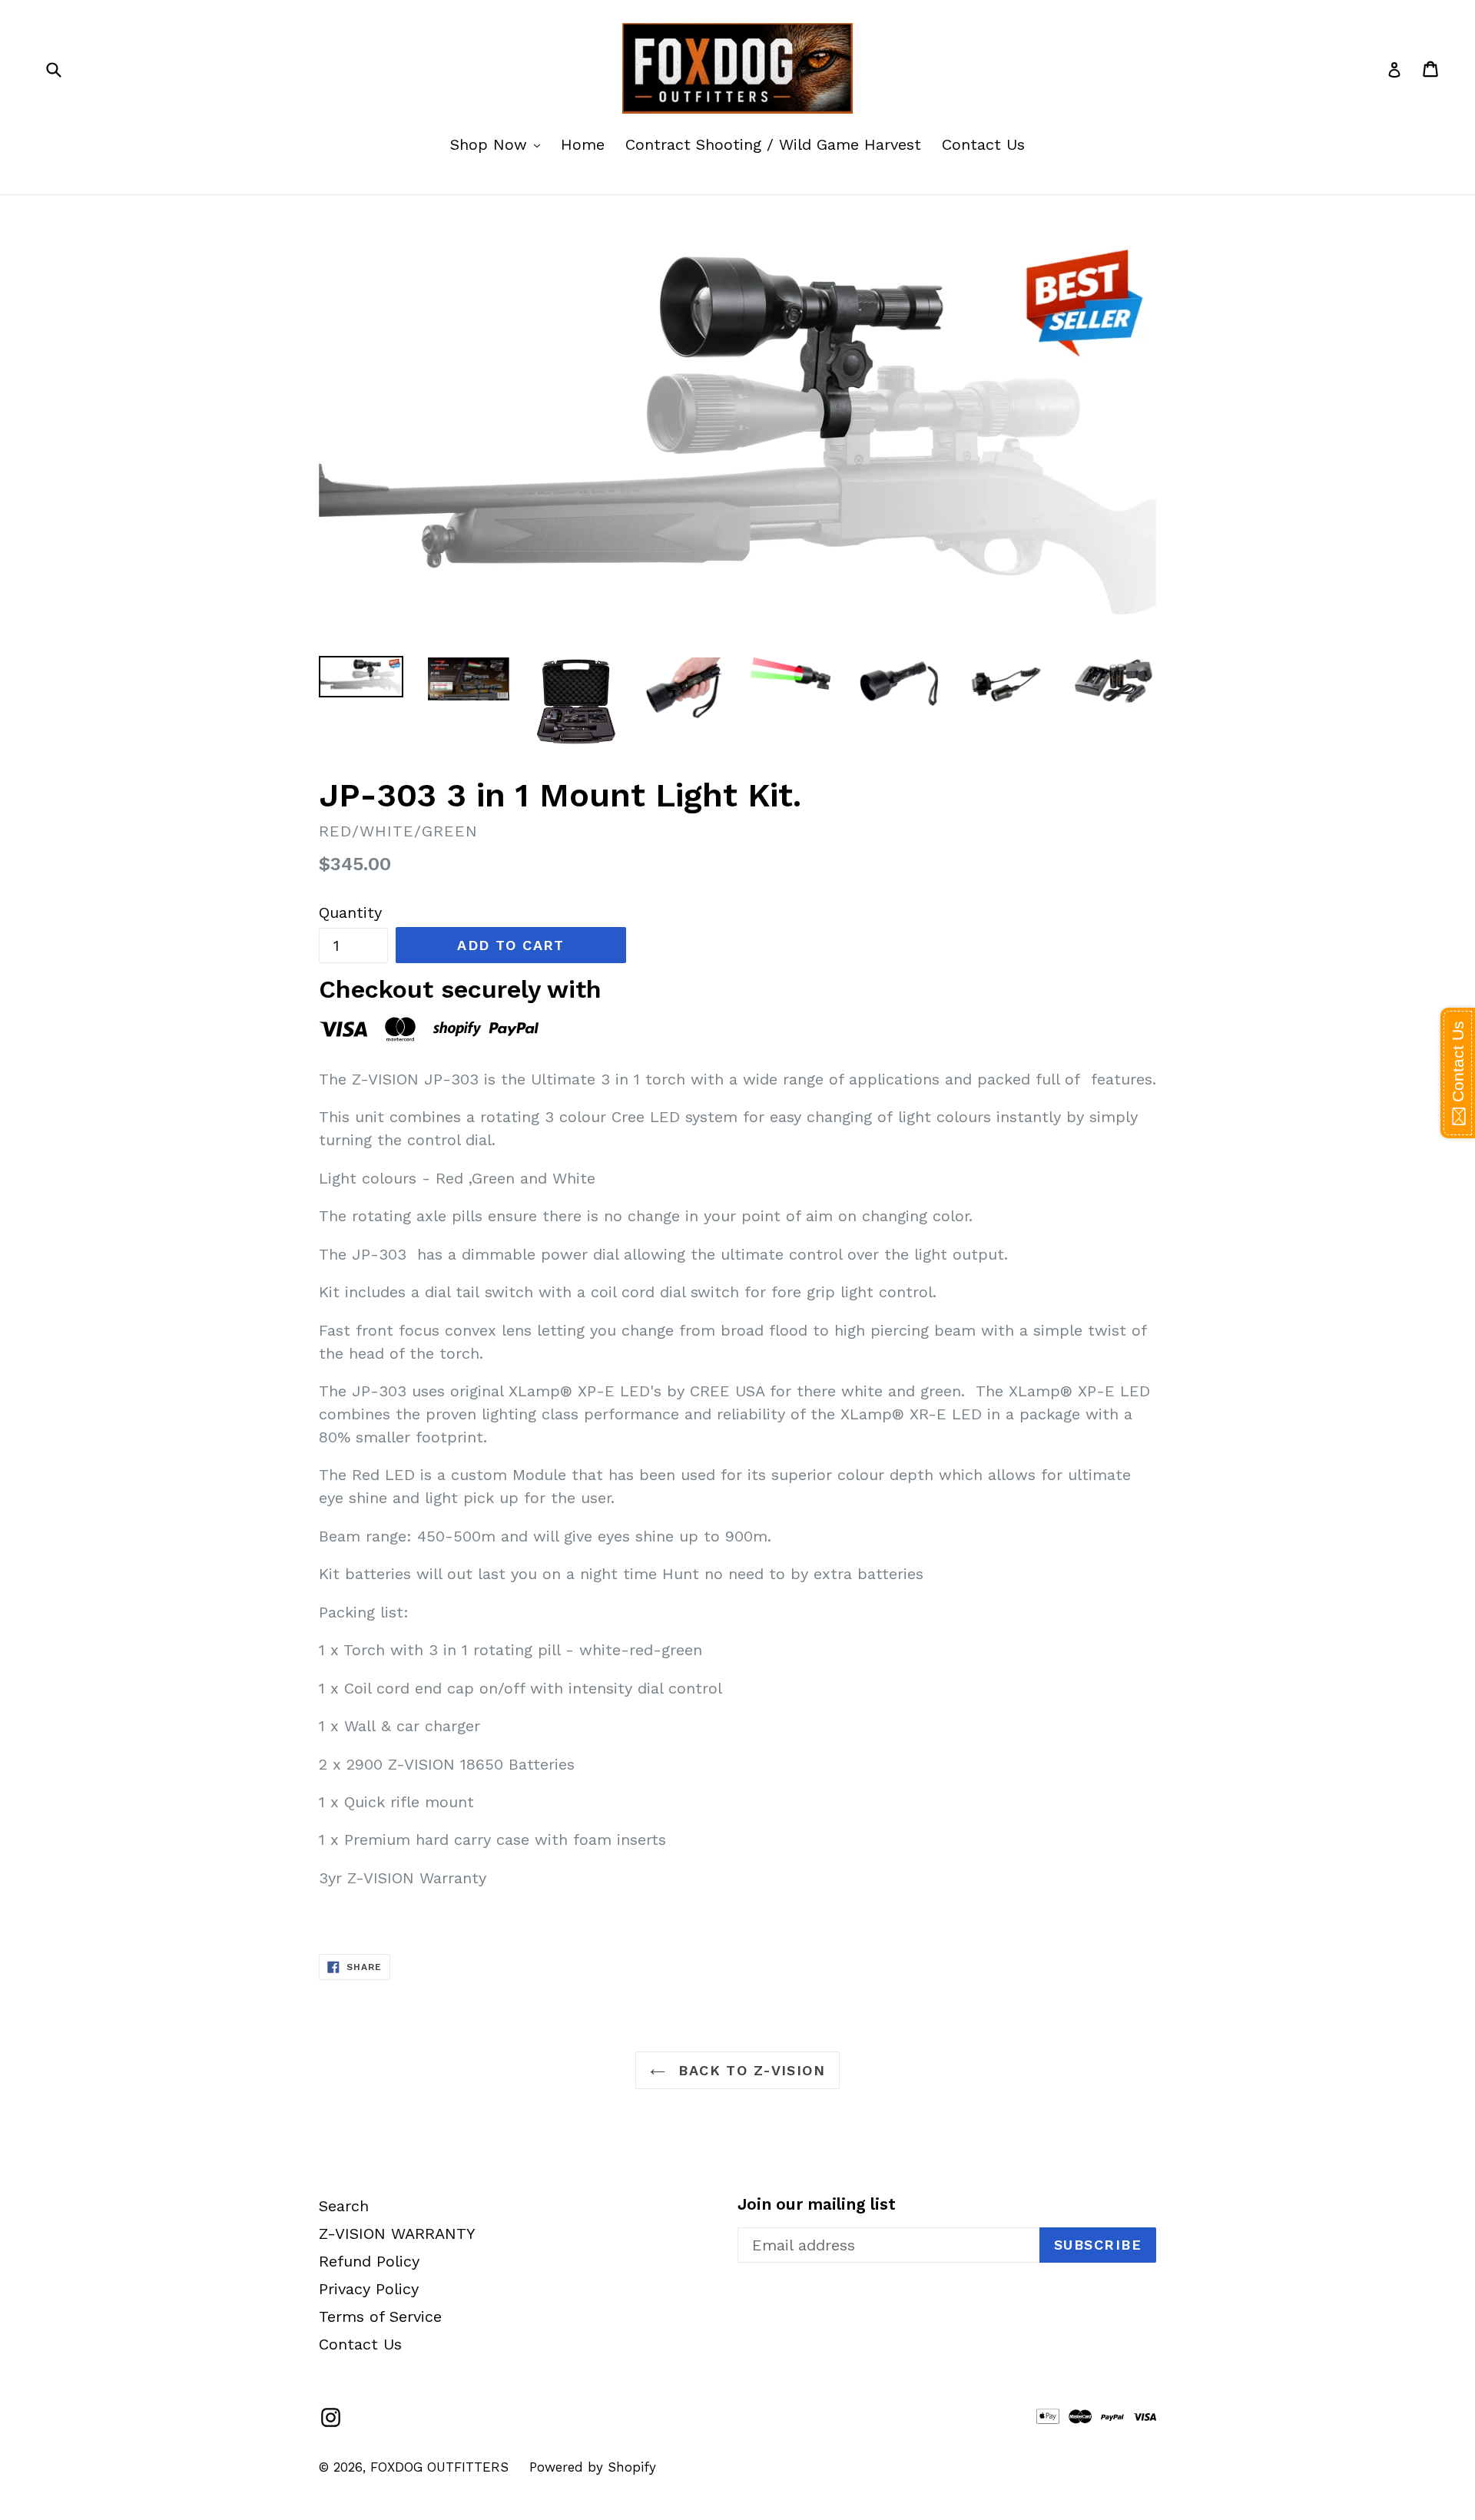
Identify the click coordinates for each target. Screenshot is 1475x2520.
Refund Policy (369, 2261)
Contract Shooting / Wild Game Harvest (773, 144)
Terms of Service (380, 2316)
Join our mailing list (817, 2204)
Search (344, 2206)
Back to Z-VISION (749, 2070)
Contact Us (983, 144)
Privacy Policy (369, 2289)
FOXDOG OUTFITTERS (439, 2467)
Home (583, 144)
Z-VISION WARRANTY (397, 2234)
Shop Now (499, 144)
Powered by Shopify (593, 2467)
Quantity (350, 912)
